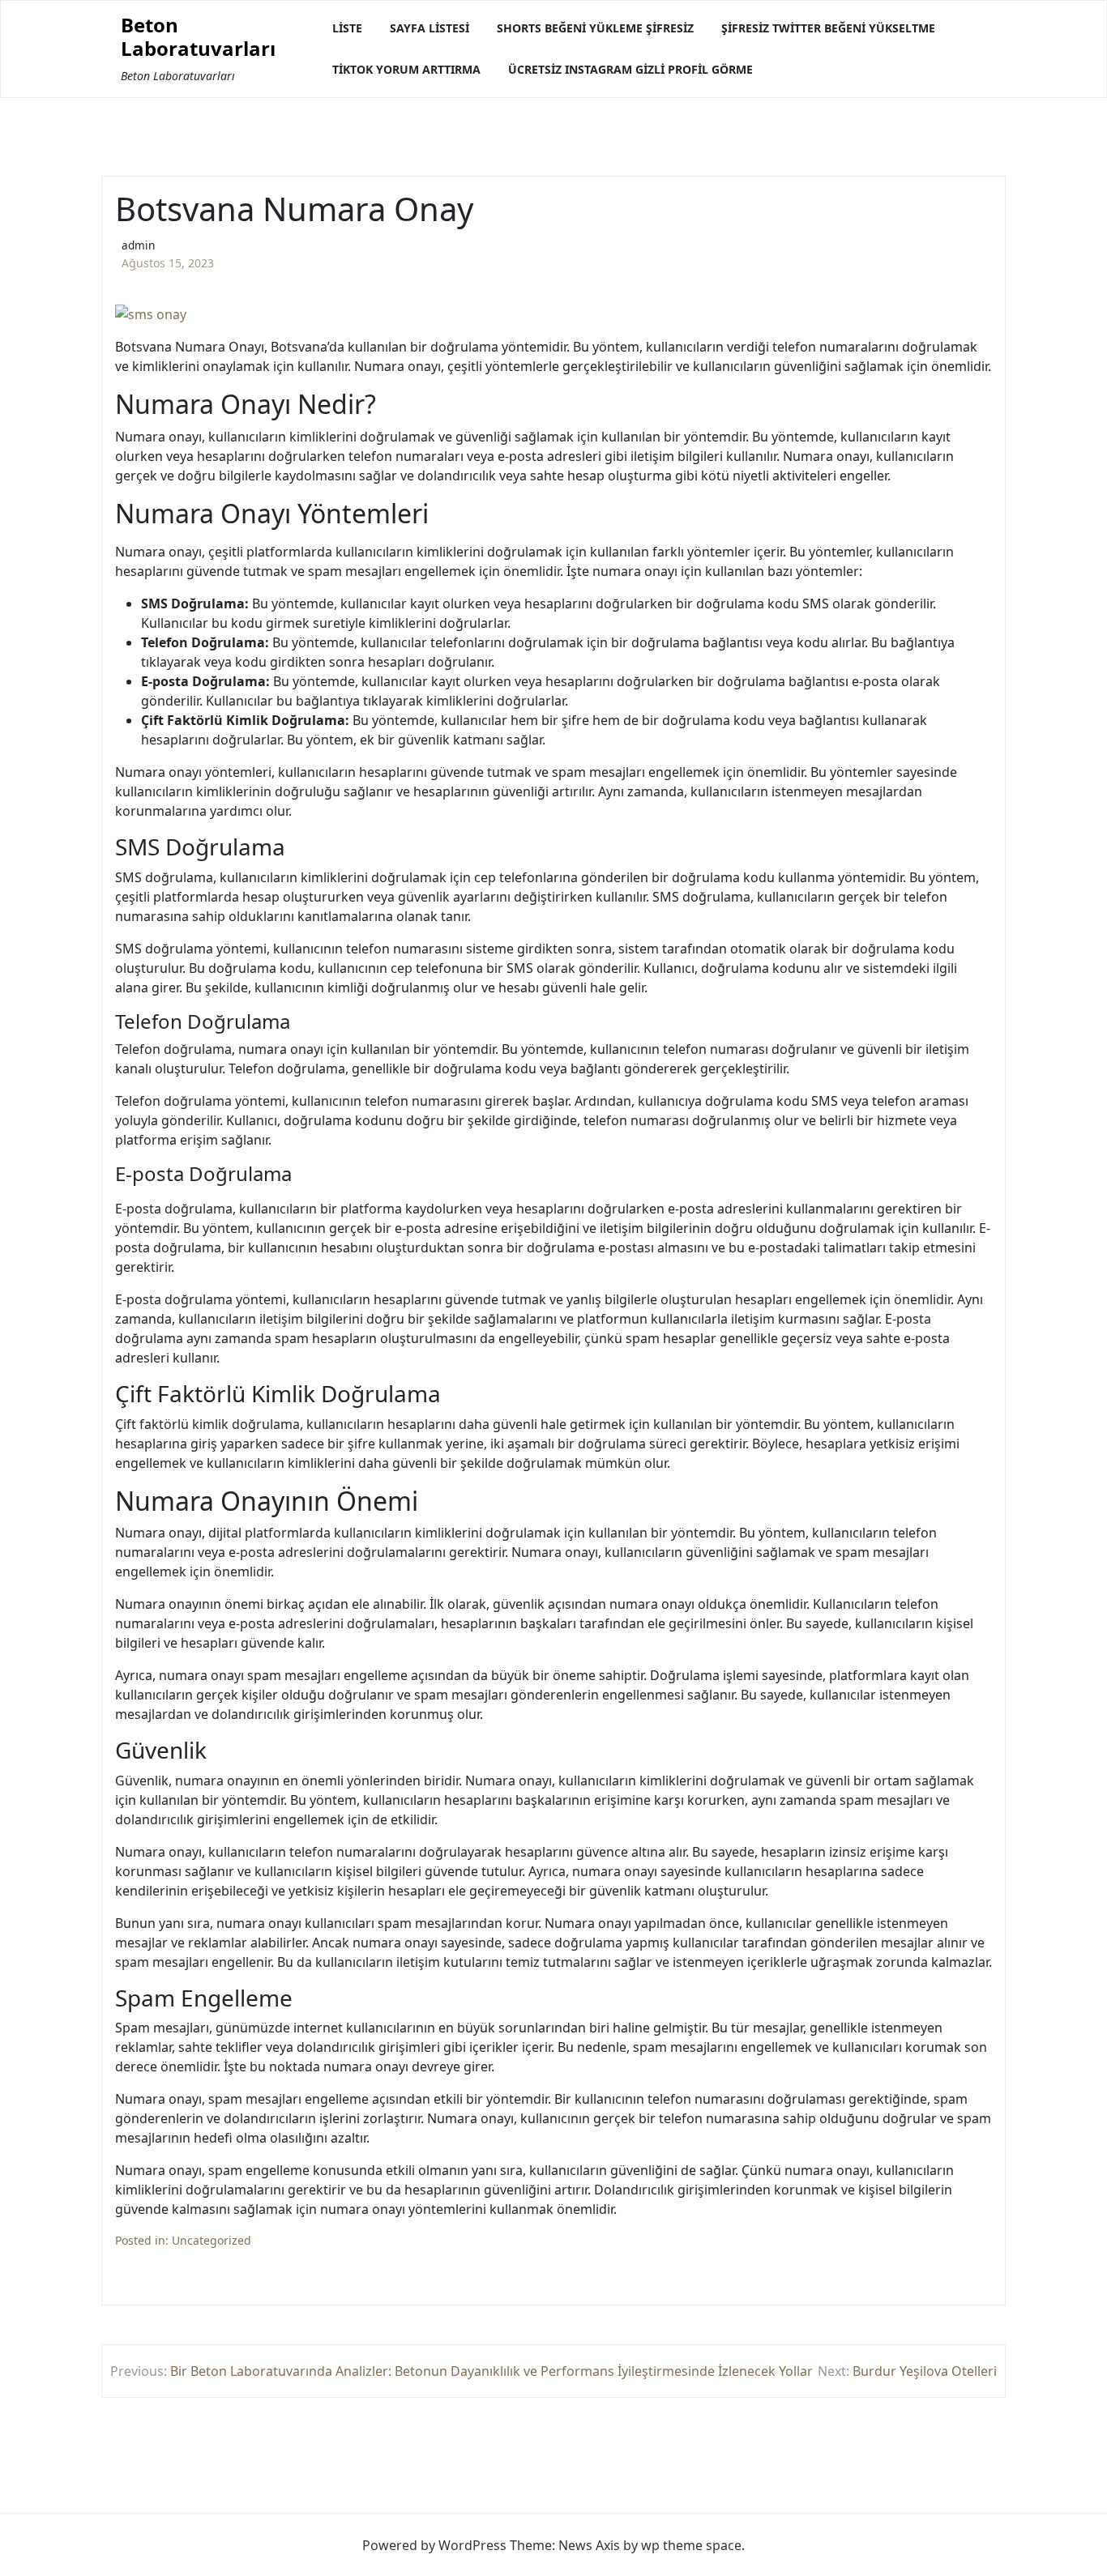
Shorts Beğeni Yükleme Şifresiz (595, 28)
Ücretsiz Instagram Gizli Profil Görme (630, 69)
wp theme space (691, 2545)
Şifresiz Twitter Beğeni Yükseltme (828, 28)
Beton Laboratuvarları (198, 37)
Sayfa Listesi (430, 28)
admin (138, 245)
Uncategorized (212, 2240)
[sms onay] (151, 314)
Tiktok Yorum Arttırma (406, 69)
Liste (347, 28)
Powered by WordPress (434, 2545)
